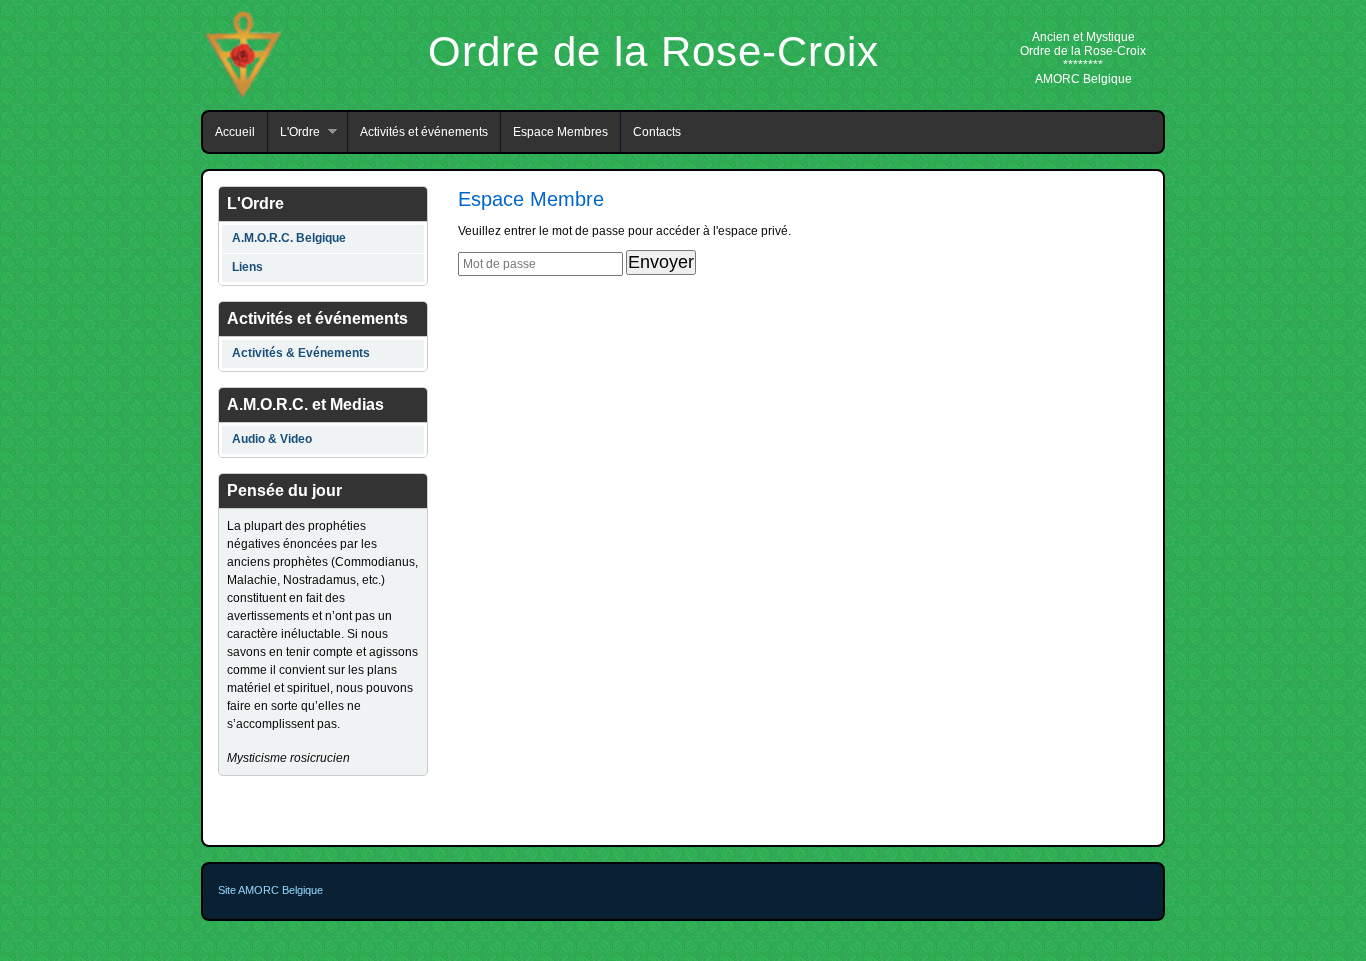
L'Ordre (293, 132)
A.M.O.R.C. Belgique (289, 238)
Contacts (657, 132)
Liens (247, 267)
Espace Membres (560, 132)
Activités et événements (424, 132)
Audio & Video (272, 439)
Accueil (235, 132)
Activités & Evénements (301, 353)
